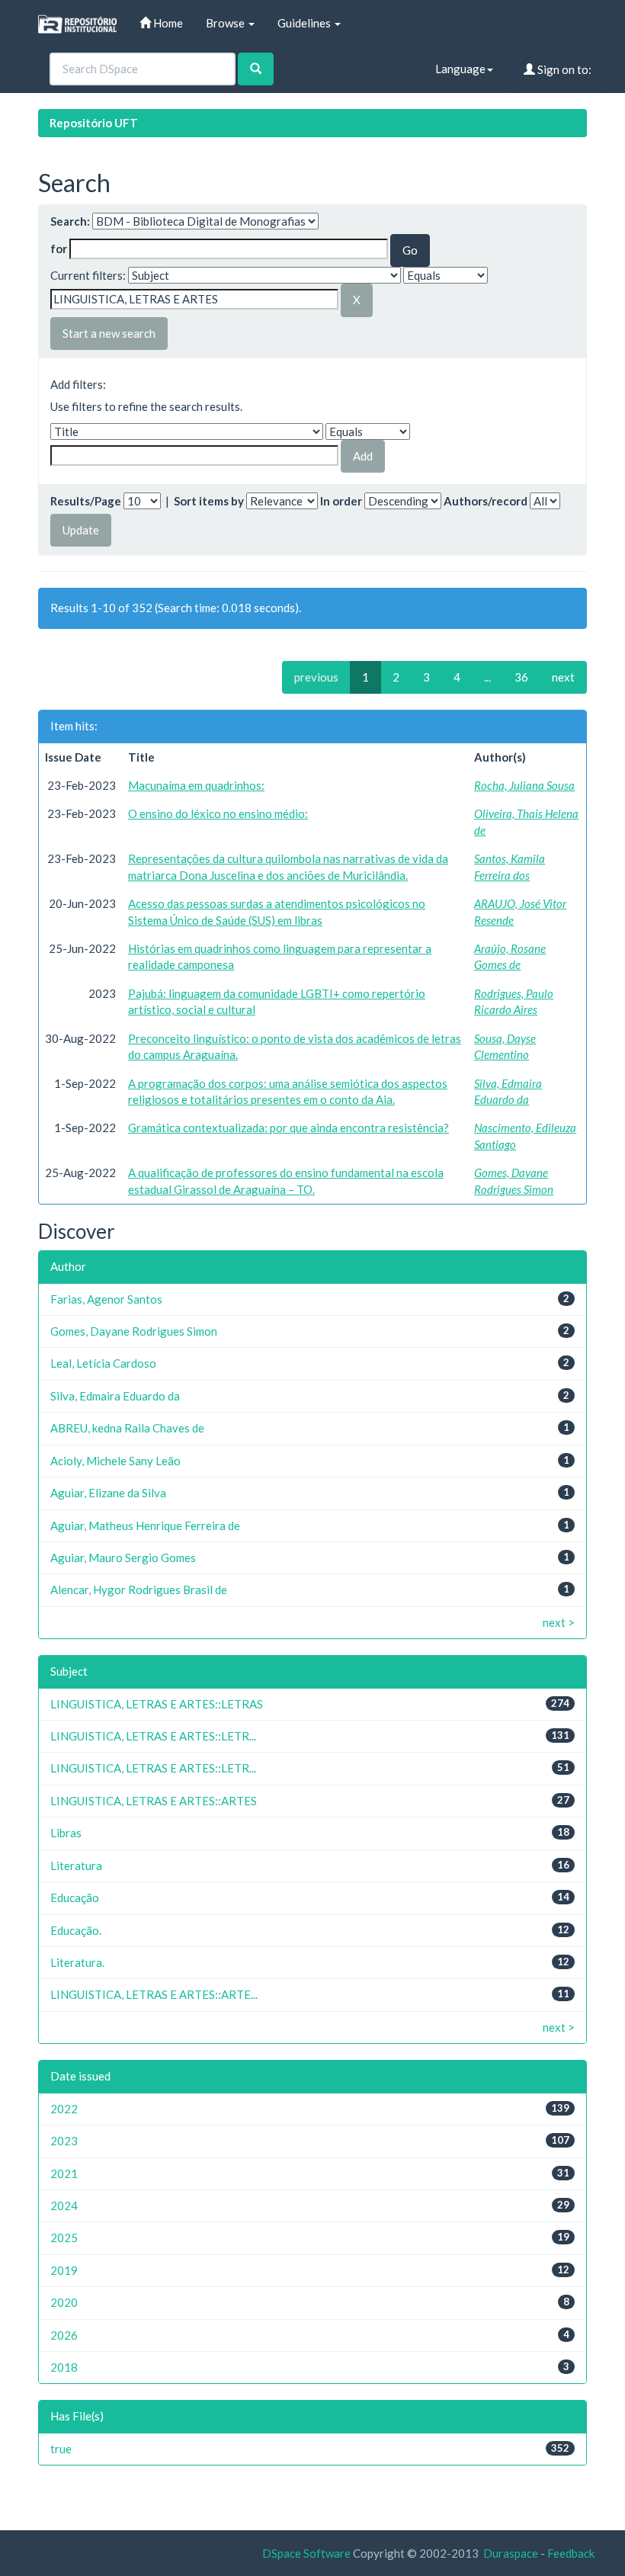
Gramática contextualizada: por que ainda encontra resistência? (288, 1128)
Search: (70, 221)
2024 (64, 2205)
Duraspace (511, 2553)
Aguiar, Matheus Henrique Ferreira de (145, 1525)
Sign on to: (563, 69)
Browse (226, 23)
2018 (64, 2367)
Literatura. (77, 1962)
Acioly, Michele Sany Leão (115, 1461)
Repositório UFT (94, 123)
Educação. (76, 1930)
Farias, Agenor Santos (106, 1299)
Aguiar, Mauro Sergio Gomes (123, 1557)
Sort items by (209, 501)
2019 (64, 2270)
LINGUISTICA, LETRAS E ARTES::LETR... (153, 1736)
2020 (64, 2302)
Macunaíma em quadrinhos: (196, 785)
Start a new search (109, 333)
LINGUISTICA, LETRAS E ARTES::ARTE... (154, 1994)
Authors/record (486, 501)
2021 (64, 2173)
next (563, 677)
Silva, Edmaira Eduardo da (115, 1396)
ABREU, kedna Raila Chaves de (127, 1428)
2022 (64, 2109)
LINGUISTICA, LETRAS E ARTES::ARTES (154, 1801)
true (61, 2449)
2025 (64, 2238)
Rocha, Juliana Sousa (524, 785)
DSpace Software (306, 2553)
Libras (66, 1833)
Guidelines (305, 23)
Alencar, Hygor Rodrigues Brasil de (139, 1590)
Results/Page (86, 501)
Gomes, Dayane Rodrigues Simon (134, 1331)
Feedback (571, 2553)
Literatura (76, 1865)
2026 (64, 2335)
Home (167, 23)
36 (521, 677)
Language (460, 69)
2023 (64, 2141)
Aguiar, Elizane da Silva (108, 1493)
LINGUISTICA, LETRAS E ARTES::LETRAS (157, 1704)
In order (341, 501)
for (59, 249)
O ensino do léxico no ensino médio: (218, 813)
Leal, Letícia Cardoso (103, 1363)
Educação (75, 1898)
